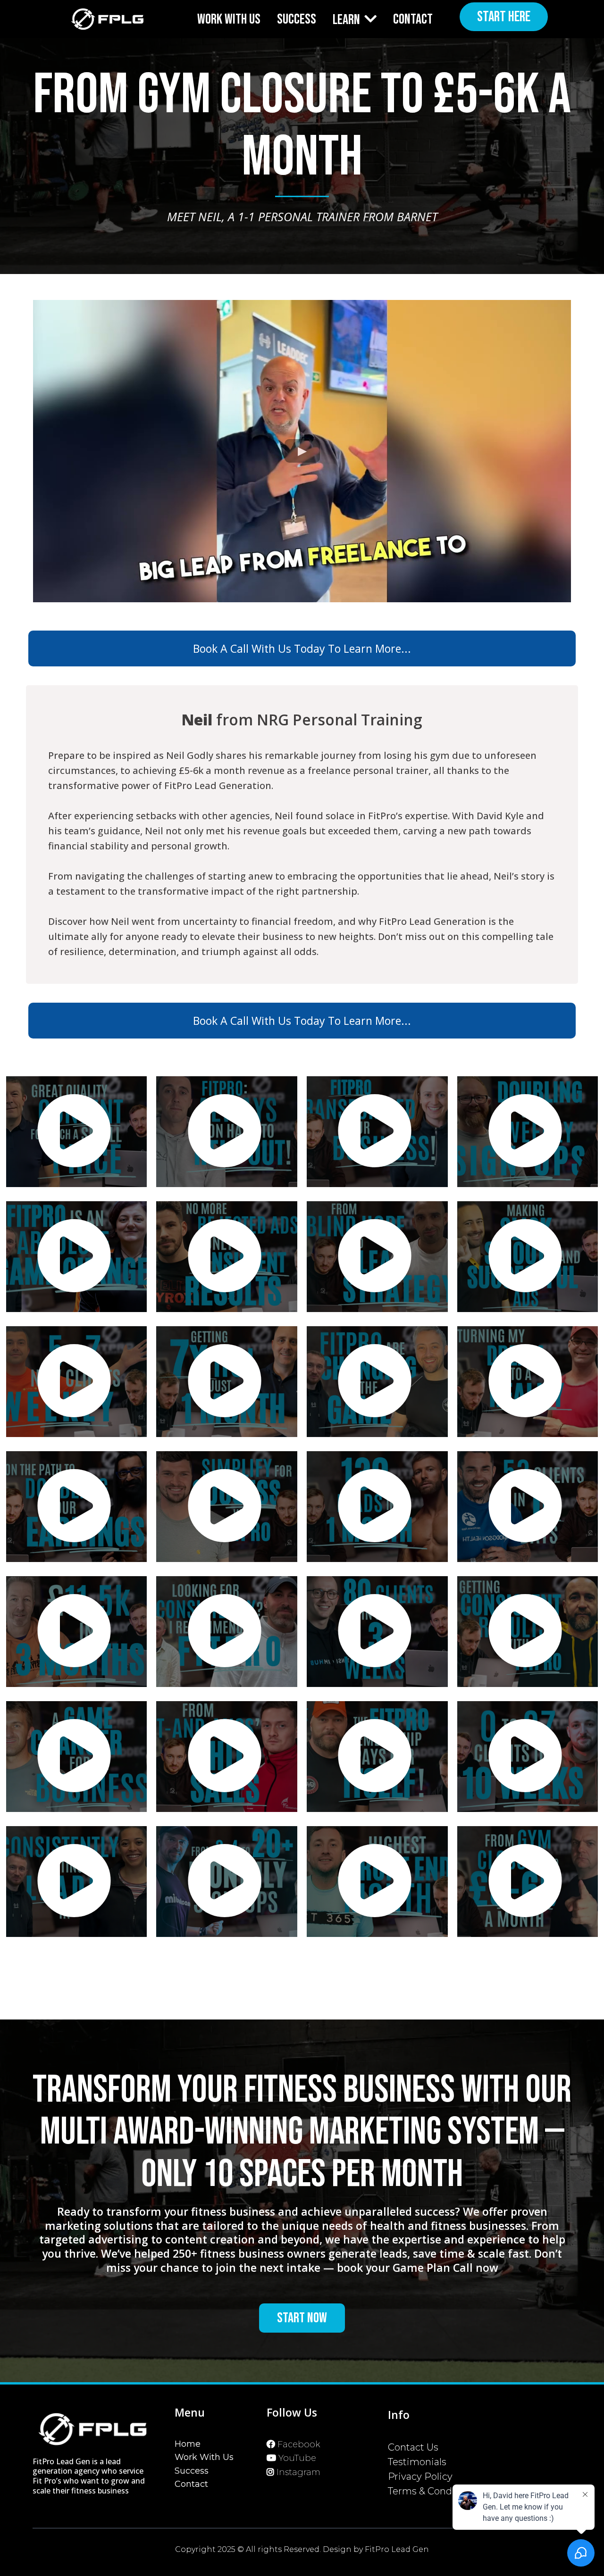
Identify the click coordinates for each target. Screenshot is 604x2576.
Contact (191, 2484)
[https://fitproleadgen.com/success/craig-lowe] (377, 1757)
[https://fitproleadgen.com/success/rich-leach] (377, 1882)
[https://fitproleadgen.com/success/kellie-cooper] (76, 1257)
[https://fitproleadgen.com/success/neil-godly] (528, 1882)
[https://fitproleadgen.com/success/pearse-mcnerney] (377, 1507)
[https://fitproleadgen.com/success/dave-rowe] (76, 1632)
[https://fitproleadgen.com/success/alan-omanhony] (528, 1257)
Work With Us (204, 2457)
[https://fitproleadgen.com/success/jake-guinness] (377, 1382)
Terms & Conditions (433, 2491)
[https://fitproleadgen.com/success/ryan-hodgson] (528, 1507)
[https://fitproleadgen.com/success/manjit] (76, 1507)
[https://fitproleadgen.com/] (108, 19)
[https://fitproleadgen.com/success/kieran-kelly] (377, 1632)
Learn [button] (348, 20)
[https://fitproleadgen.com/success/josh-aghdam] (528, 1757)
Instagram (298, 2472)
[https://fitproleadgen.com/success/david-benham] (227, 1632)
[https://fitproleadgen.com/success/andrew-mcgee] (76, 1382)
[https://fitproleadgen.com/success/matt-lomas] (227, 1507)
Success (192, 2471)
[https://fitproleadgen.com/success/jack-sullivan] (227, 1132)
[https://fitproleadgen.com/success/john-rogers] (528, 1132)
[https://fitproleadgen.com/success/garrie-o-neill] (227, 1382)
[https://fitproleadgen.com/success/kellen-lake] (528, 1382)
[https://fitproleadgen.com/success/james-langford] (227, 1757)
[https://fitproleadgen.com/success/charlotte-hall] (76, 1882)
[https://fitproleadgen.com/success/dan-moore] (227, 1257)
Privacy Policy (420, 2476)
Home (188, 2444)
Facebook (299, 2444)
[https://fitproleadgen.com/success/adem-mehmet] (377, 1257)
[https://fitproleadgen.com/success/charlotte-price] (377, 1132)
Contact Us (413, 2447)
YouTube (297, 2458)
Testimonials (417, 2462)
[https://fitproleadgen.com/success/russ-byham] (227, 1882)
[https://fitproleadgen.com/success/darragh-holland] (76, 1757)
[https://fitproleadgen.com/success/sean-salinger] (76, 1132)
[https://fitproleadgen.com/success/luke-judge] (528, 1632)
